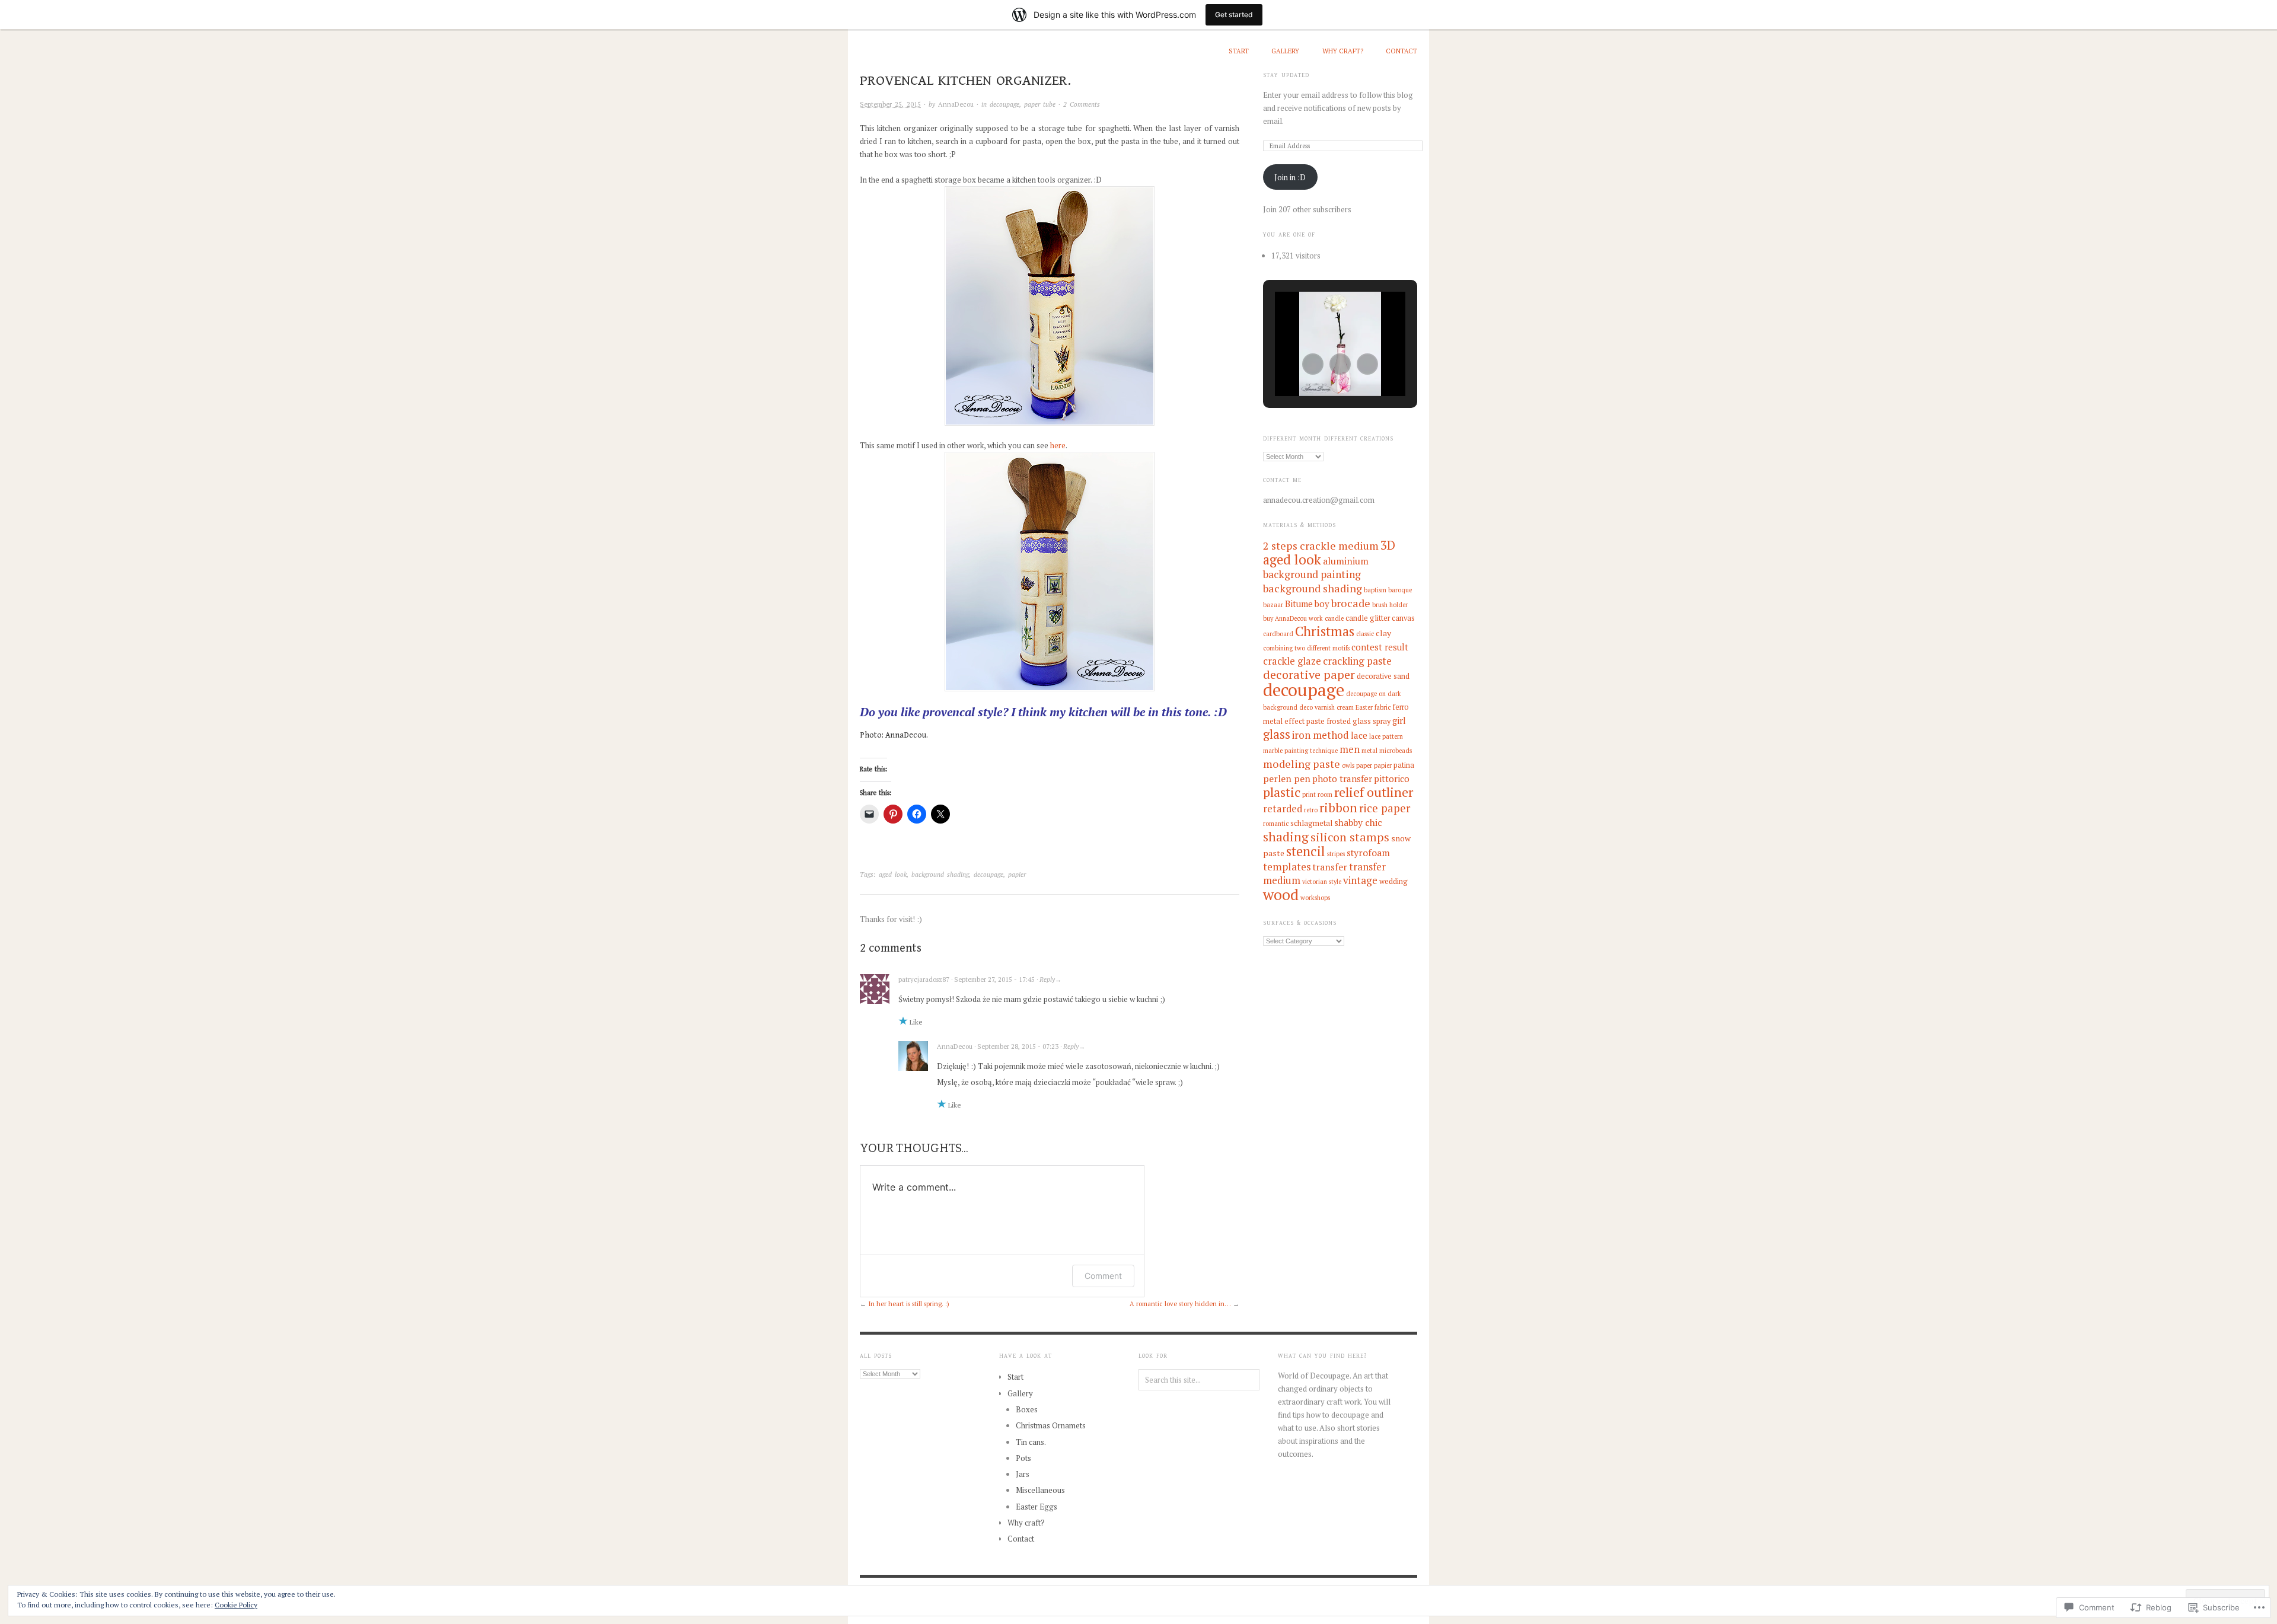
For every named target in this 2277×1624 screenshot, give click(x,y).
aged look (893, 875)
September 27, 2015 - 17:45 (994, 979)
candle (1334, 618)
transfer (1330, 867)
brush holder (1390, 605)
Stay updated (1286, 75)
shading (1286, 837)
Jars (1023, 1474)
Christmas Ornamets (1051, 1425)
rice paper (1385, 808)
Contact (1401, 51)
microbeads (1396, 751)
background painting (1312, 574)
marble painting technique (1300, 751)
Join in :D (1290, 177)
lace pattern (1386, 736)
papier (1017, 875)
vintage (1360, 880)
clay (1383, 633)
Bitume (1299, 604)
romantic (1276, 824)
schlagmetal (1311, 823)
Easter (1364, 707)
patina (1404, 765)
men (1350, 749)
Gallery (1285, 51)
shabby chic (1358, 823)
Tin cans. (1031, 1442)
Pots (1023, 1458)
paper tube (1040, 104)
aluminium (1346, 561)
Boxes (1027, 1409)
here (1058, 445)
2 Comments (1082, 104)
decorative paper (1309, 674)
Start (1239, 51)
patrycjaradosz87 (924, 979)
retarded (1283, 809)
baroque (1400, 590)
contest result (1380, 647)
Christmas (1325, 631)
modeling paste (1302, 764)
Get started (1234, 15)
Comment (1103, 1276)
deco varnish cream (1326, 707)
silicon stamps (1350, 837)
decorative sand (1383, 676)
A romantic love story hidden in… (1180, 1304)
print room (1317, 795)
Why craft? (1343, 51)
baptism (1375, 590)
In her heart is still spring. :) (909, 1304)
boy (1322, 604)
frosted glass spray (1358, 721)
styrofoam (1368, 853)
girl (1399, 720)
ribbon (1338, 808)
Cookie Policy (236, 1605)
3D (1388, 545)
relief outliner (1374, 792)
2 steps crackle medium (1321, 545)
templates (1287, 867)
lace (1359, 735)
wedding (1393, 881)
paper (1364, 765)
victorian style (1322, 882)
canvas (1403, 618)
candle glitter (1368, 618)
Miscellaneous (1040, 1490)
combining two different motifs (1306, 648)
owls (1348, 765)
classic (1365, 634)
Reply (1047, 979)
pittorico (1392, 779)
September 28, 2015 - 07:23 (1018, 1046)
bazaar (1273, 605)
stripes (1336, 854)
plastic (1282, 792)
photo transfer (1342, 779)
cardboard (1278, 634)
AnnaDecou (956, 104)
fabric (1383, 707)
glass (1277, 734)
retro (1311, 810)
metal (1369, 751)
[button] (1313, 364)
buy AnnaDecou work (1293, 618)
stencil (1306, 851)
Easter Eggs (1037, 1507)
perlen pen (1287, 779)
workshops (1315, 898)
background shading (940, 875)
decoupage (1004, 104)
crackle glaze (1292, 661)
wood (1281, 894)
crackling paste (1357, 661)
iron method (1321, 735)
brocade (1351, 603)
